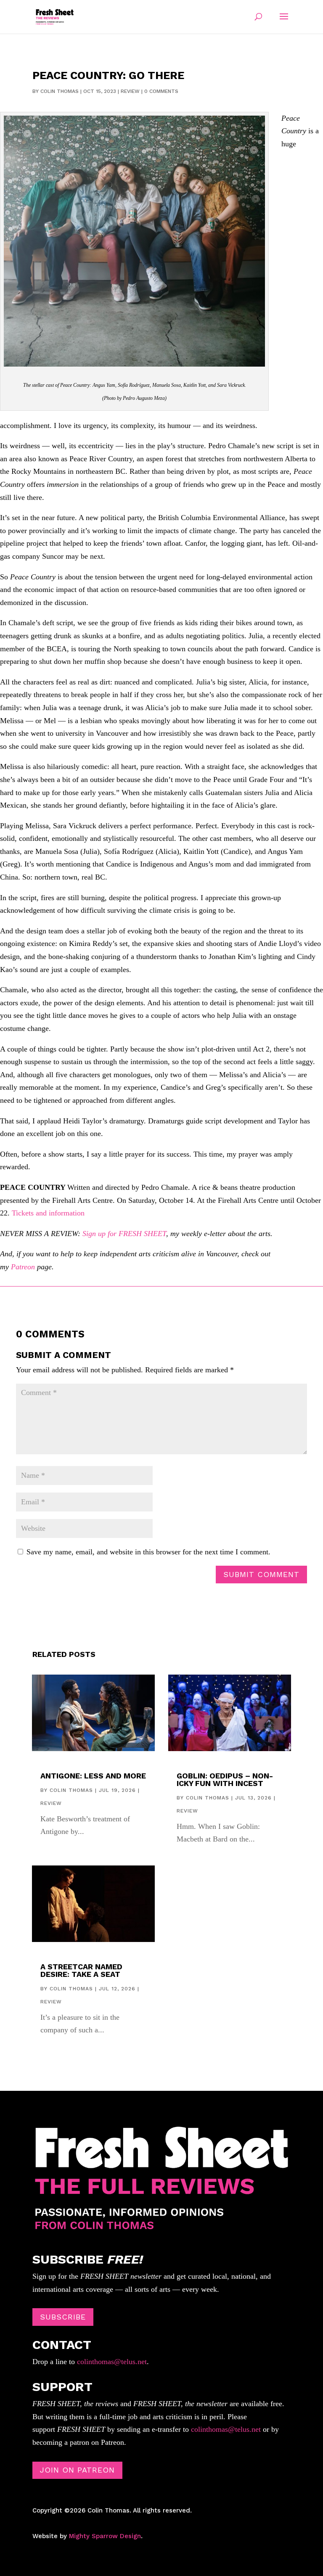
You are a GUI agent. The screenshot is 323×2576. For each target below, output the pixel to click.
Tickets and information (48, 1213)
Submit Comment (261, 1574)
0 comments (161, 91)
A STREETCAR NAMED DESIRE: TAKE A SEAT (81, 1970)
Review (130, 91)
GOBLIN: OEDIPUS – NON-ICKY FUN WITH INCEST (225, 1779)
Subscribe (63, 2317)
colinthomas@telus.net (111, 2362)
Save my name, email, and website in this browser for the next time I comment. (148, 1552)
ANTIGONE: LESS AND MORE (93, 1776)
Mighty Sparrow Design (105, 2536)
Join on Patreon (77, 2470)
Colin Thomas (60, 91)
